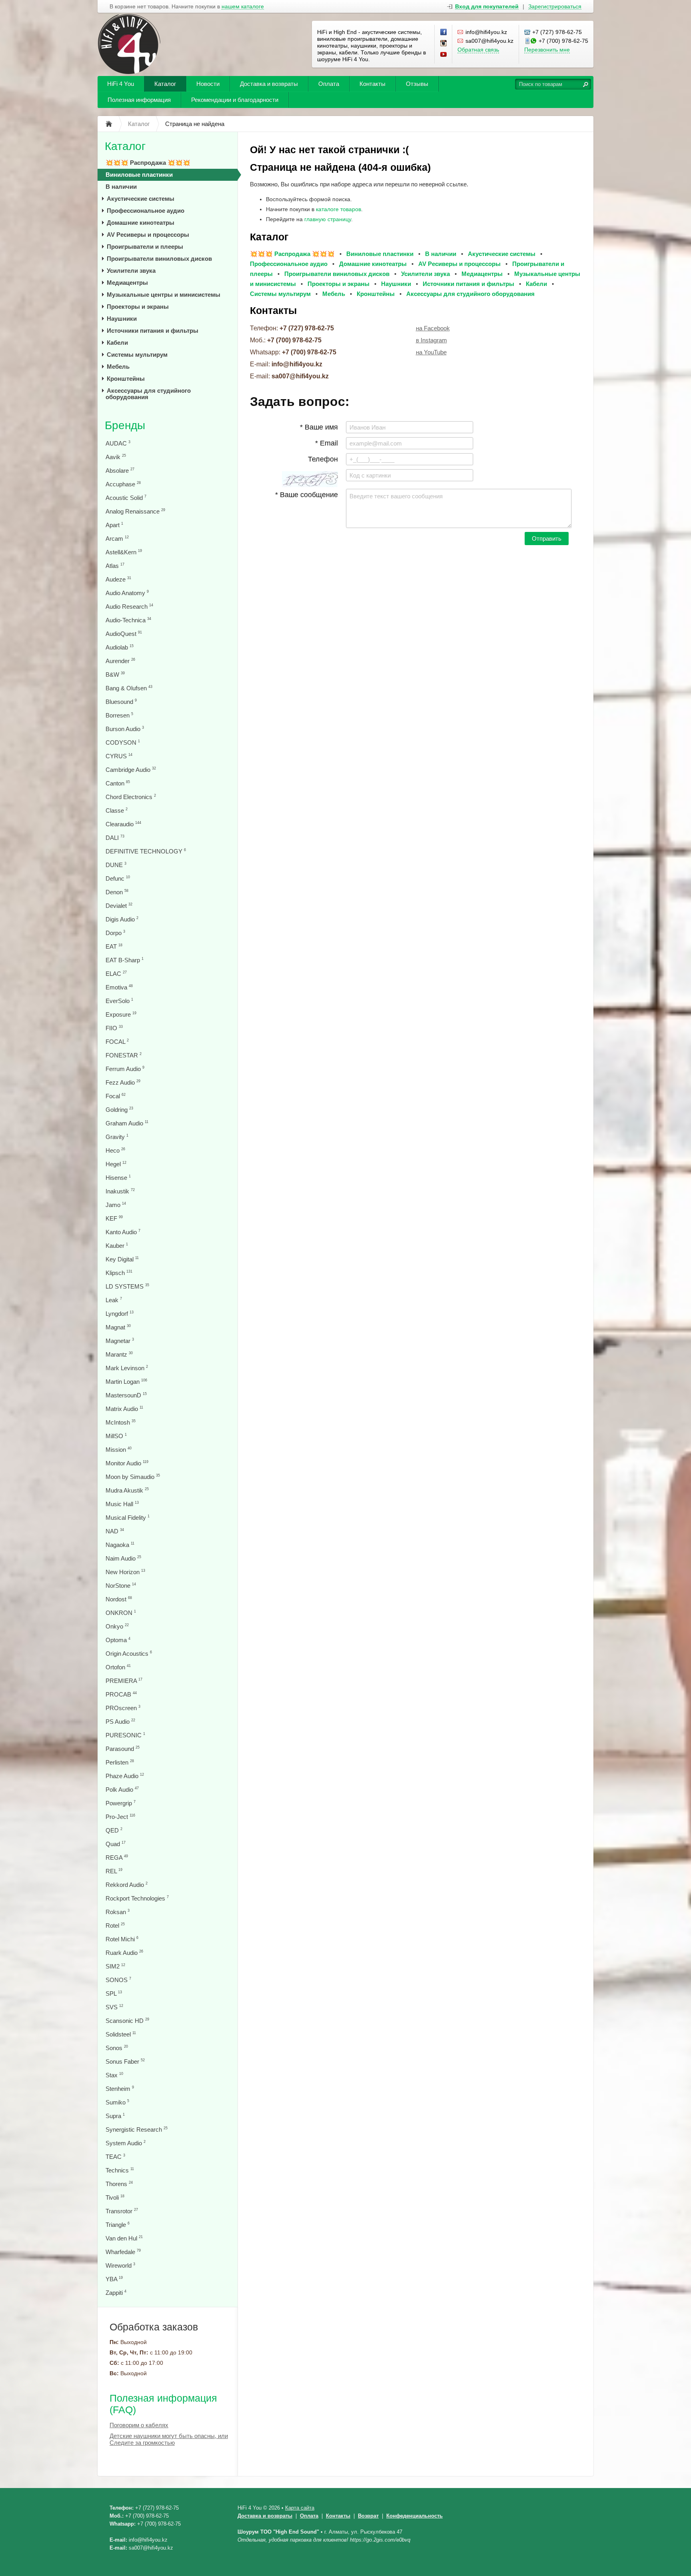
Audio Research (129, 607)
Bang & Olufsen (129, 688)
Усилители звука (131, 271)
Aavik (116, 457)
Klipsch (119, 1273)
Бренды (125, 425)
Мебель (118, 367)
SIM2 (115, 1966)
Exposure (121, 1014)
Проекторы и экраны (138, 307)
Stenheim (120, 2089)
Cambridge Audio (131, 770)
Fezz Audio (123, 1082)
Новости (208, 84)
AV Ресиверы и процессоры (148, 235)
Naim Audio (123, 1558)
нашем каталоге (243, 7)
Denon (117, 892)
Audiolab (120, 647)
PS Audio (120, 1722)
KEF (114, 1218)
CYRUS (119, 756)
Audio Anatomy (127, 593)
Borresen (119, 715)
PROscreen (123, 1708)
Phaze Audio (125, 1776)
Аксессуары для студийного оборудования (148, 394)
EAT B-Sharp (125, 960)
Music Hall (122, 1504)
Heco (115, 1150)
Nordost (119, 1599)
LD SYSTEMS (127, 1286)
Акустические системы (141, 199)
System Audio (126, 2143)
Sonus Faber (125, 2061)
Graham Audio (127, 1123)
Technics (120, 2170)
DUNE (116, 865)
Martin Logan (126, 1382)
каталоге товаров (339, 209)
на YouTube (431, 352)
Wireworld (120, 2265)
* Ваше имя (319, 427)
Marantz (119, 1354)
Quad (116, 1844)
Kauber (117, 1246)
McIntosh (121, 1422)
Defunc (118, 878)
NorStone (121, 1586)
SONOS (118, 1980)
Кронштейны (126, 379)
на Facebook (433, 328)
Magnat (118, 1327)
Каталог (165, 84)
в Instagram (431, 340)
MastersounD (126, 1395)
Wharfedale (123, 2252)
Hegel (116, 1164)
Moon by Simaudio (133, 1477)
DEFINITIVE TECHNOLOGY (146, 851)
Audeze (118, 579)
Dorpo (115, 933)
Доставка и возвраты (269, 84)
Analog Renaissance (135, 511)
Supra (115, 2116)
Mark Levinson (127, 1368)
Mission (119, 1450)
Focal (116, 1096)
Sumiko (117, 2102)
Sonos (117, 2048)
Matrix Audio (124, 1409)
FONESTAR (124, 1055)
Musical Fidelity (128, 1518)
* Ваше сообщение (307, 495)
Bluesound (121, 702)
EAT (114, 946)
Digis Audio (122, 919)
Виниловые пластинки (139, 175)
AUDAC (118, 443)
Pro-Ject (120, 1817)
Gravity (117, 1137)
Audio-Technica (128, 620)
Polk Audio (122, 1790)
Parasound (123, 1749)
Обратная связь (478, 50)
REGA (117, 1858)
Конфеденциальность (414, 2516)
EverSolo (119, 1001)
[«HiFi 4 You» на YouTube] (444, 55)
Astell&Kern (124, 552)
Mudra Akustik (127, 1490)
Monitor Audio (127, 1463)
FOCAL (117, 1042)
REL (114, 1871)
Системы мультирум (137, 355)
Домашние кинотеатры (141, 223)
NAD (115, 1531)
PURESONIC (125, 1735)
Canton (118, 783)
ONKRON (121, 1613)
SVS (114, 2007)
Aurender (120, 661)
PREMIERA (124, 1681)
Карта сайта (300, 2508)
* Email (327, 443)
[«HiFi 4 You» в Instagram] (444, 44)
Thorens (119, 2184)
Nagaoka (120, 1545)
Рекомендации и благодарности (235, 100)
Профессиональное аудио (146, 211)
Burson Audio (125, 729)
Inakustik (120, 1191)
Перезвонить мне (547, 50)
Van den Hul (124, 2238)
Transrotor (122, 2211)
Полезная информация (139, 100)
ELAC (116, 974)
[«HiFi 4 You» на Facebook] (444, 32)
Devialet (119, 906)
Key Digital (122, 1259)
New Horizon (125, 1572)
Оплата (329, 84)
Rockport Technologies (137, 1898)
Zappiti (116, 2293)
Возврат (368, 2516)
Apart (114, 525)
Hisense (118, 1178)
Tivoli (115, 2197)
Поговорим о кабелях (139, 2425)
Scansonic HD (127, 2021)
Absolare (120, 471)
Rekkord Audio (127, 1885)
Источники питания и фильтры (153, 331)
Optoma (118, 1640)
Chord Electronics (131, 797)
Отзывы (417, 84)
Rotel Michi (122, 1939)
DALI (115, 838)
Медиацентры (127, 283)
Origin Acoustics (129, 1654)
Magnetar (120, 1341)
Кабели (117, 343)
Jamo (116, 1205)
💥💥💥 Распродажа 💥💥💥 (148, 163)
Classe (117, 810)
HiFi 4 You (121, 84)
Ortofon (118, 1667)
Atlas (115, 566)
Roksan (118, 1912)
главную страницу (328, 219)
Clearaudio (123, 824)
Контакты (372, 84)
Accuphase (123, 484)
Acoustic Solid (126, 498)
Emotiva (119, 987)
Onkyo (117, 1626)
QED (114, 1830)
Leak (114, 1300)
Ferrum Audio (125, 1069)
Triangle (118, 2225)
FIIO (114, 1028)
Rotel (115, 1926)
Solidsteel (121, 2034)
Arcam (117, 539)
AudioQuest (124, 634)
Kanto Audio (123, 1232)
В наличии (121, 187)
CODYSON (123, 742)
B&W (115, 674)
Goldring (119, 1110)
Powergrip (121, 1803)
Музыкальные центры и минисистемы (164, 295)
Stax (114, 2075)
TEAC (115, 2157)
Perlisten (120, 1762)
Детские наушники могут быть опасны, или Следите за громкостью (169, 2439)
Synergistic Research (137, 2129)
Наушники (122, 319)
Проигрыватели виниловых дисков (159, 259)
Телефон (323, 459)
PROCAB (121, 1694)
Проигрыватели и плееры (145, 247)
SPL (114, 1993)
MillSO (116, 1436)
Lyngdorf (120, 1314)
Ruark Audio (124, 1953)
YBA (114, 2279)
